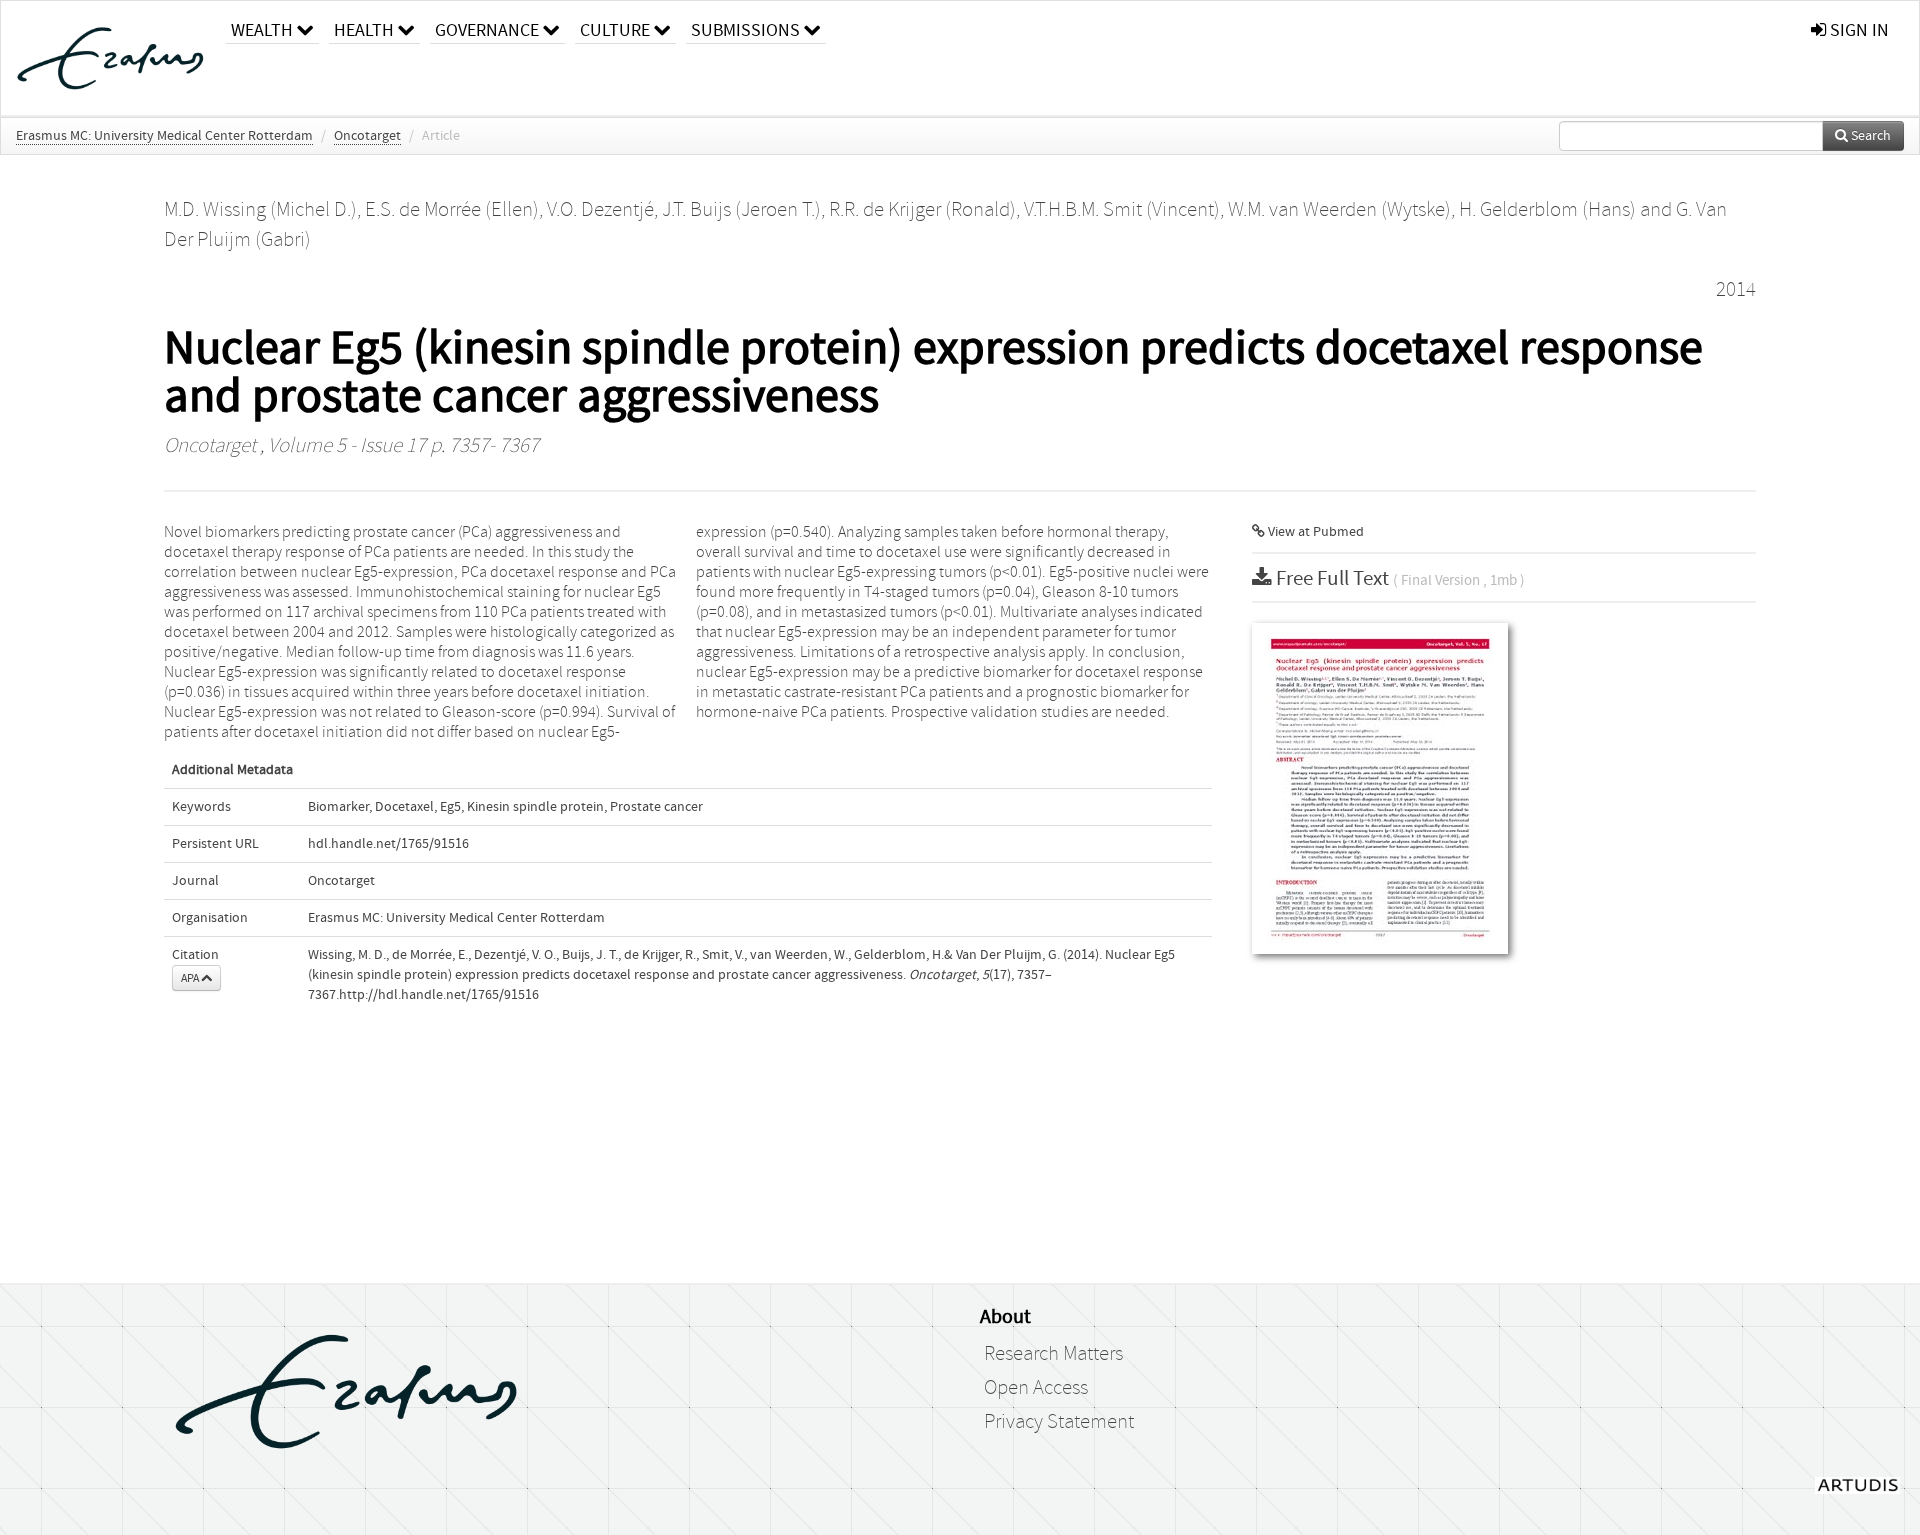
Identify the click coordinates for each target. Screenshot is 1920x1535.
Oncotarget (367, 136)
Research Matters (1053, 1354)
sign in (1857, 30)
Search (1869, 136)
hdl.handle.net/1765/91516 (388, 844)
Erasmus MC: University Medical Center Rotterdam (164, 136)
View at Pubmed (1314, 532)
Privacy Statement (1059, 1422)
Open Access (1036, 1388)
